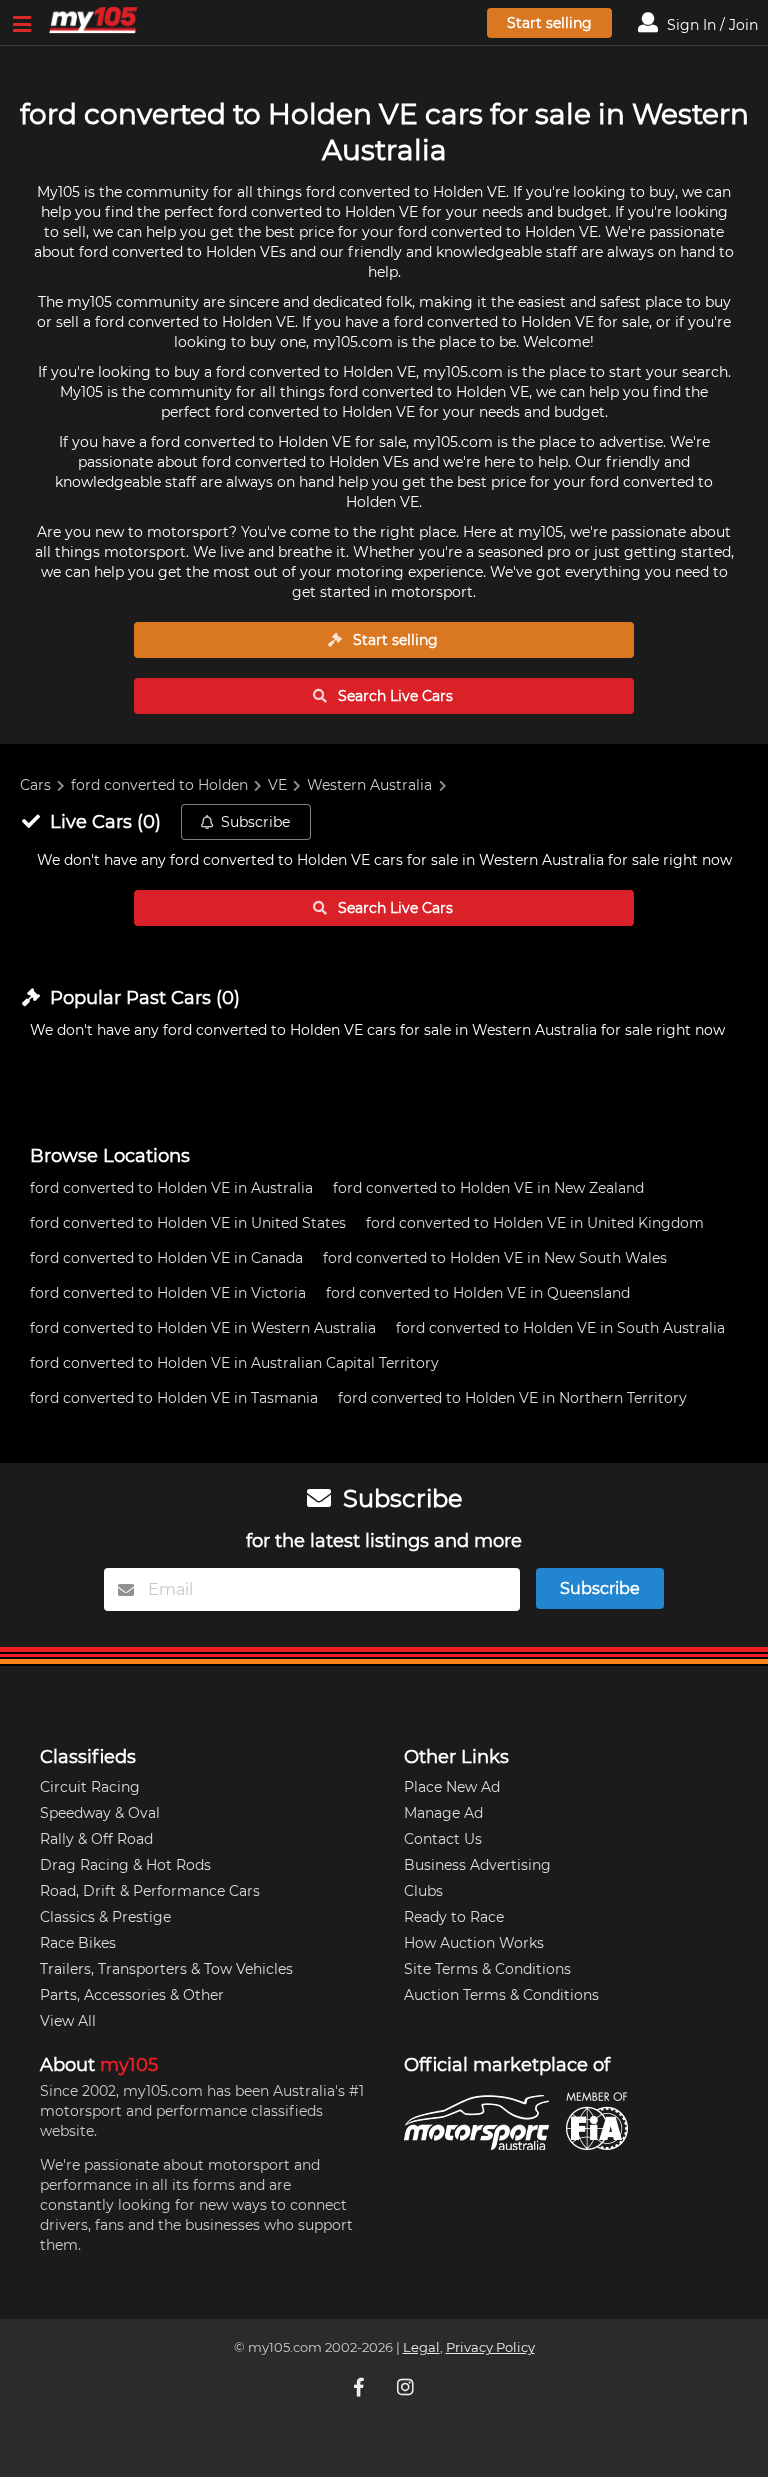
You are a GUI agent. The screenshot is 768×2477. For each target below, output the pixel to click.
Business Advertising (477, 1865)
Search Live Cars (393, 696)
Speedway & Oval (100, 1813)
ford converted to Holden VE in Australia (171, 1188)
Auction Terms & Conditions (501, 1995)
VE (277, 785)
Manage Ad (443, 1813)
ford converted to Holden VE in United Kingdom (535, 1223)
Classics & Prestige (105, 1917)
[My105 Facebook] (361, 2387)
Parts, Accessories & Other (132, 1995)
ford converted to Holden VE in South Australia (560, 1328)
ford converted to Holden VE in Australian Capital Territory (234, 1363)
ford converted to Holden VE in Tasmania (174, 1398)
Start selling (549, 23)
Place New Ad (452, 1787)
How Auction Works (474, 1943)
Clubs (423, 1891)
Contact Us (443, 1839)
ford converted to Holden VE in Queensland (478, 1293)
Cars (35, 785)
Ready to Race (454, 1917)
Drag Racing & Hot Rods (125, 1865)
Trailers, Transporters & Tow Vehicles (166, 1969)
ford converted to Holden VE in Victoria (168, 1293)
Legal (421, 2347)
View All (68, 2021)
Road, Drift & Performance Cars (150, 1891)
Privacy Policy (490, 2347)
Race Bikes (78, 1943)
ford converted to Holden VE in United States (188, 1223)
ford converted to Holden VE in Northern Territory (512, 1398)
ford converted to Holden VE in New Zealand (488, 1188)
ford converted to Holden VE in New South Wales (495, 1258)
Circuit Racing (90, 1787)
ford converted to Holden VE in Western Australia (203, 1328)
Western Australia (369, 785)
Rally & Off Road (96, 1839)
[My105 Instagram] (407, 2387)
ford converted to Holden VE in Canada (166, 1258)
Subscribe (255, 822)
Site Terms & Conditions (487, 1969)
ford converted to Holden (159, 785)
